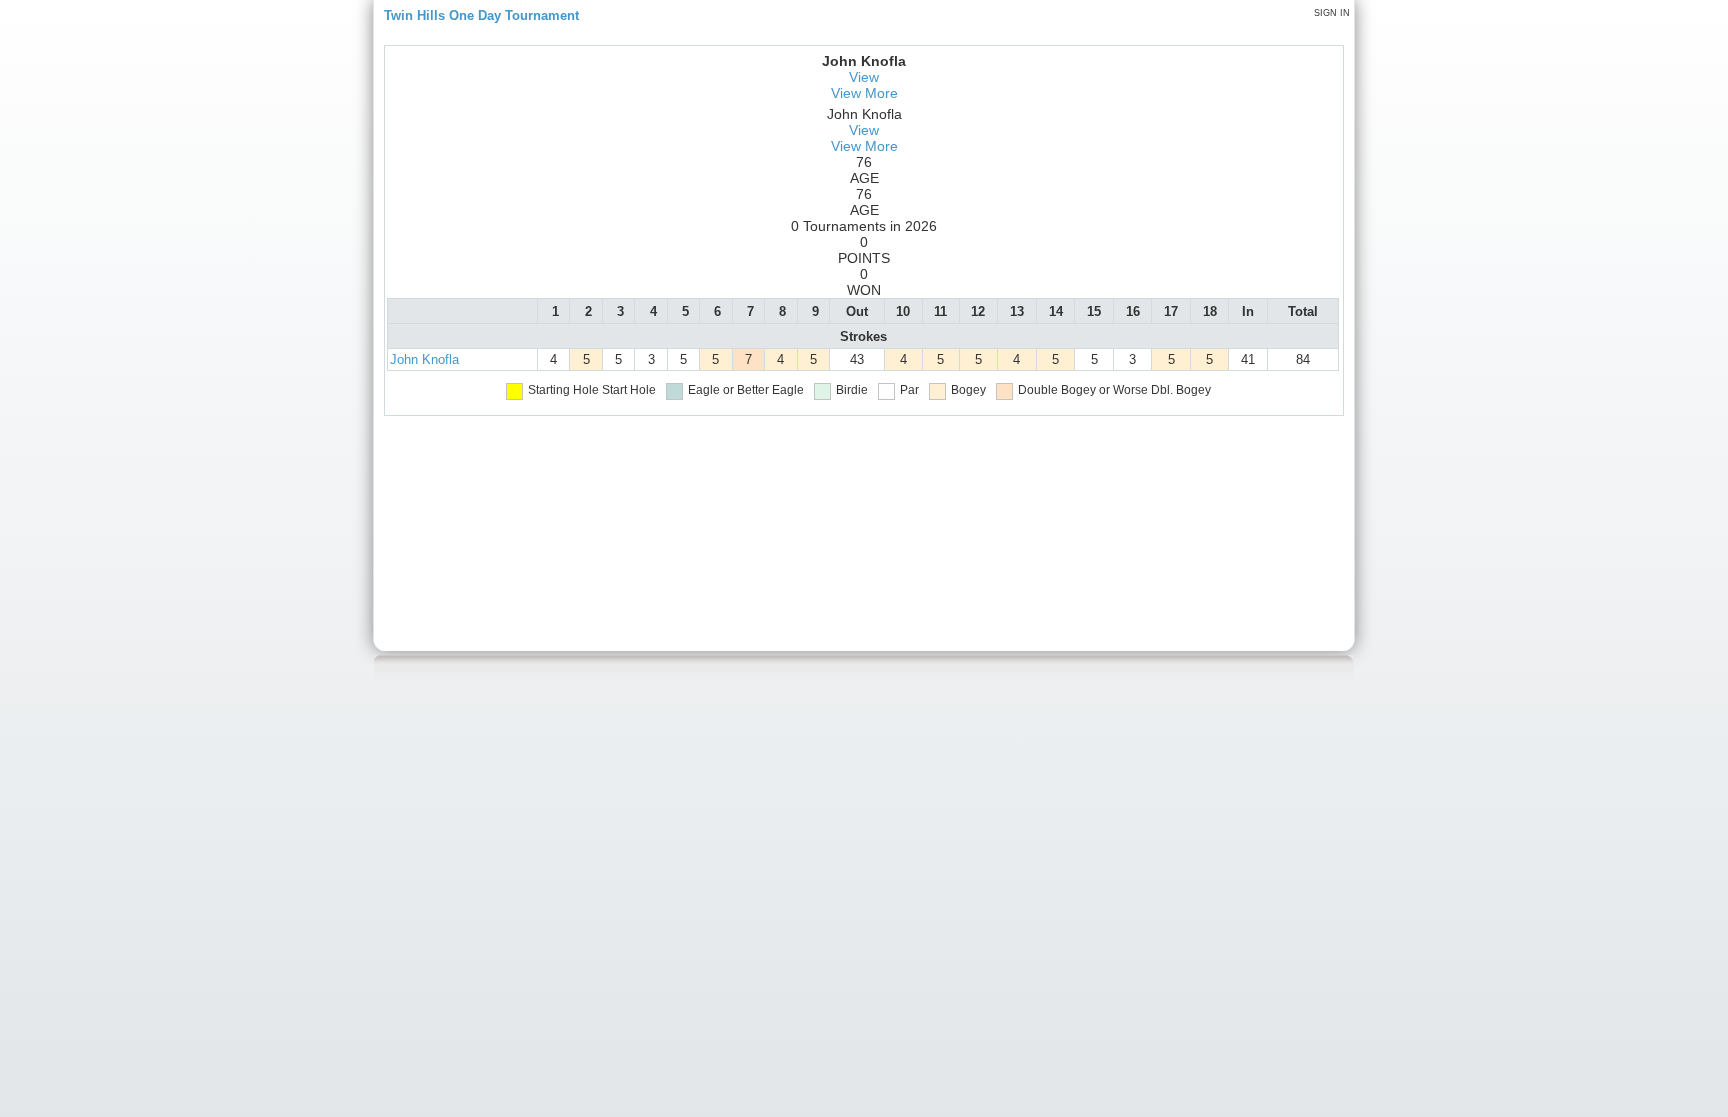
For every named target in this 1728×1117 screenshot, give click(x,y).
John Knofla (424, 359)
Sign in (1332, 13)
